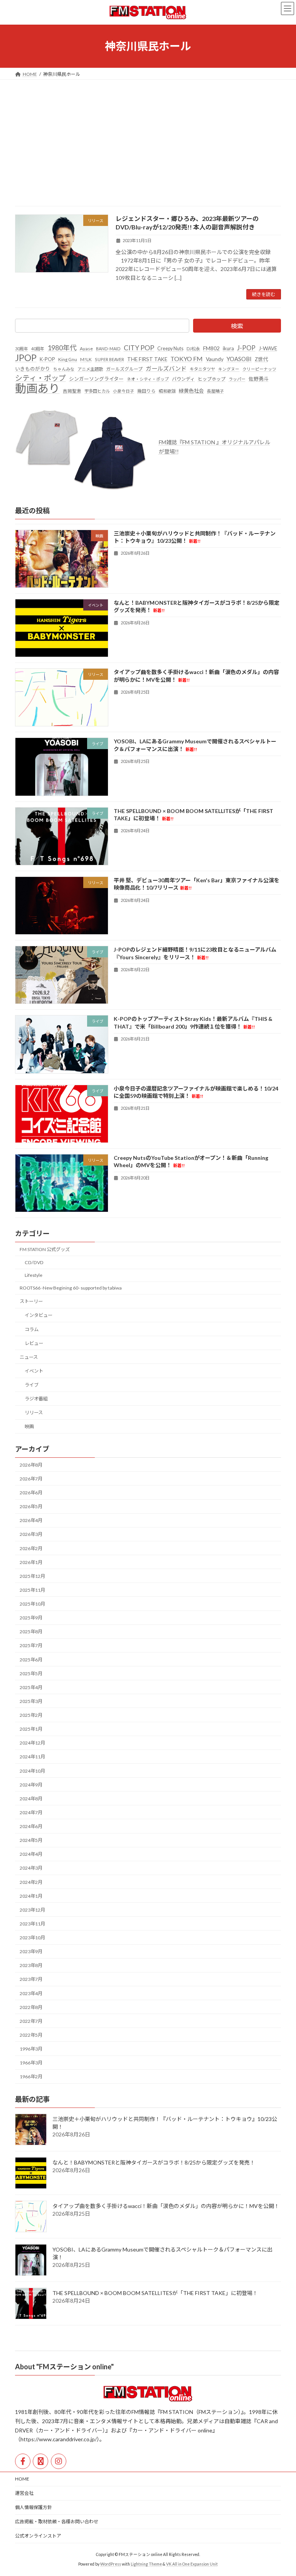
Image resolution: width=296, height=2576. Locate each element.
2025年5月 (31, 1674)
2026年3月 (31, 1535)
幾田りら (146, 391)
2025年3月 (31, 1701)
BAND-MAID (108, 349)
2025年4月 (31, 1687)
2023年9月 (31, 1951)
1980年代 (62, 348)
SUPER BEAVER (109, 359)
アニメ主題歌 (90, 369)
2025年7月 (31, 1646)
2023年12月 (32, 1910)
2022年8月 (31, 2007)
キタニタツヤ (202, 369)
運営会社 (24, 2493)
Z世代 (261, 359)
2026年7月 (31, 1479)
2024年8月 (31, 1799)
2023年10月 (32, 1938)
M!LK (86, 359)
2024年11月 (32, 1757)
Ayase (86, 349)
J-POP (246, 348)
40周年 (38, 349)
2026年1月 (31, 1562)
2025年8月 (31, 1632)
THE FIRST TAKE (147, 359)
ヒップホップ (212, 379)
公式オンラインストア (38, 2536)
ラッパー (237, 379)
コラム (32, 1329)
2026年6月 (31, 1493)
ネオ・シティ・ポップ (148, 379)
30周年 (22, 349)
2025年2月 (31, 1715)
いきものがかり (33, 369)
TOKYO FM (187, 359)
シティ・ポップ (40, 378)
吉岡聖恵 (72, 391)
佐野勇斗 (259, 379)
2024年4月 (31, 1854)
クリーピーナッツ (259, 369)
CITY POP (139, 348)
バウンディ (183, 379)
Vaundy (215, 359)
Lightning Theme (146, 2564)
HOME (22, 2479)
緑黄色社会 (191, 391)
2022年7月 (31, 2021)
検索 (237, 326)
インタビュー (39, 1316)
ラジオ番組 (36, 1399)
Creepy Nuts (170, 349)
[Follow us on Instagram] (59, 2461)
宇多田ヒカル (97, 391)
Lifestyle (34, 1275)
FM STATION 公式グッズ (45, 1249)
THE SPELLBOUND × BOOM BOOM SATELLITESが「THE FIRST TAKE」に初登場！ (155, 2293)
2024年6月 (31, 1826)
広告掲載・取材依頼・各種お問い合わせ (57, 2522)
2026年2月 (31, 1548)
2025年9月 (31, 1618)
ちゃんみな (64, 369)
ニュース (29, 1357)
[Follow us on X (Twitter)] (40, 2461)
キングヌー (229, 369)
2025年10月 (32, 1604)
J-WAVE (268, 348)
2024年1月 (31, 1896)
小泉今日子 (124, 391)
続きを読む (264, 294)
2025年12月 (32, 1576)
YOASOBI (239, 359)
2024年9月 (31, 1785)
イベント (34, 1371)
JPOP (26, 358)
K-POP (47, 359)
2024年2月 (31, 1882)
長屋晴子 (215, 391)
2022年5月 (31, 2035)
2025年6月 (31, 1660)
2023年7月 (31, 1980)
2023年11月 (32, 1924)
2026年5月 (31, 1506)
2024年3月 (31, 1868)
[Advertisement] (148, 137)
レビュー (34, 1343)
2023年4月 (31, 1993)
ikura (228, 348)
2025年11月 (32, 1590)
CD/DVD (34, 1262)
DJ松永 (193, 349)
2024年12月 (32, 1743)
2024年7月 (31, 1812)
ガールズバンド (166, 368)
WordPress (111, 2564)
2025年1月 (31, 1729)
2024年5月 (31, 1840)
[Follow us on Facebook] (23, 2461)
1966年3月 (31, 2063)
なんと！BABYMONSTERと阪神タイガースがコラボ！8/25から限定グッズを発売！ (154, 2162)
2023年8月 (31, 1965)
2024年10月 (32, 1771)
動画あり (37, 388)
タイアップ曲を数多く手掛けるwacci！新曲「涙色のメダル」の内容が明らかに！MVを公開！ (166, 2206)
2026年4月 (31, 1520)
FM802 (211, 348)
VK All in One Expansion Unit (192, 2564)
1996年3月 (31, 2049)
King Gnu (68, 359)
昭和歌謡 (167, 391)
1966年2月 (31, 2077)
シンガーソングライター (96, 379)
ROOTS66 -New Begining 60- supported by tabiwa (71, 1288)
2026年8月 (31, 1465)
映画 (29, 1427)
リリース (34, 1413)
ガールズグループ (124, 369)
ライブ (32, 1385)
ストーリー (31, 1301)
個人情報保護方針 (34, 2507)
